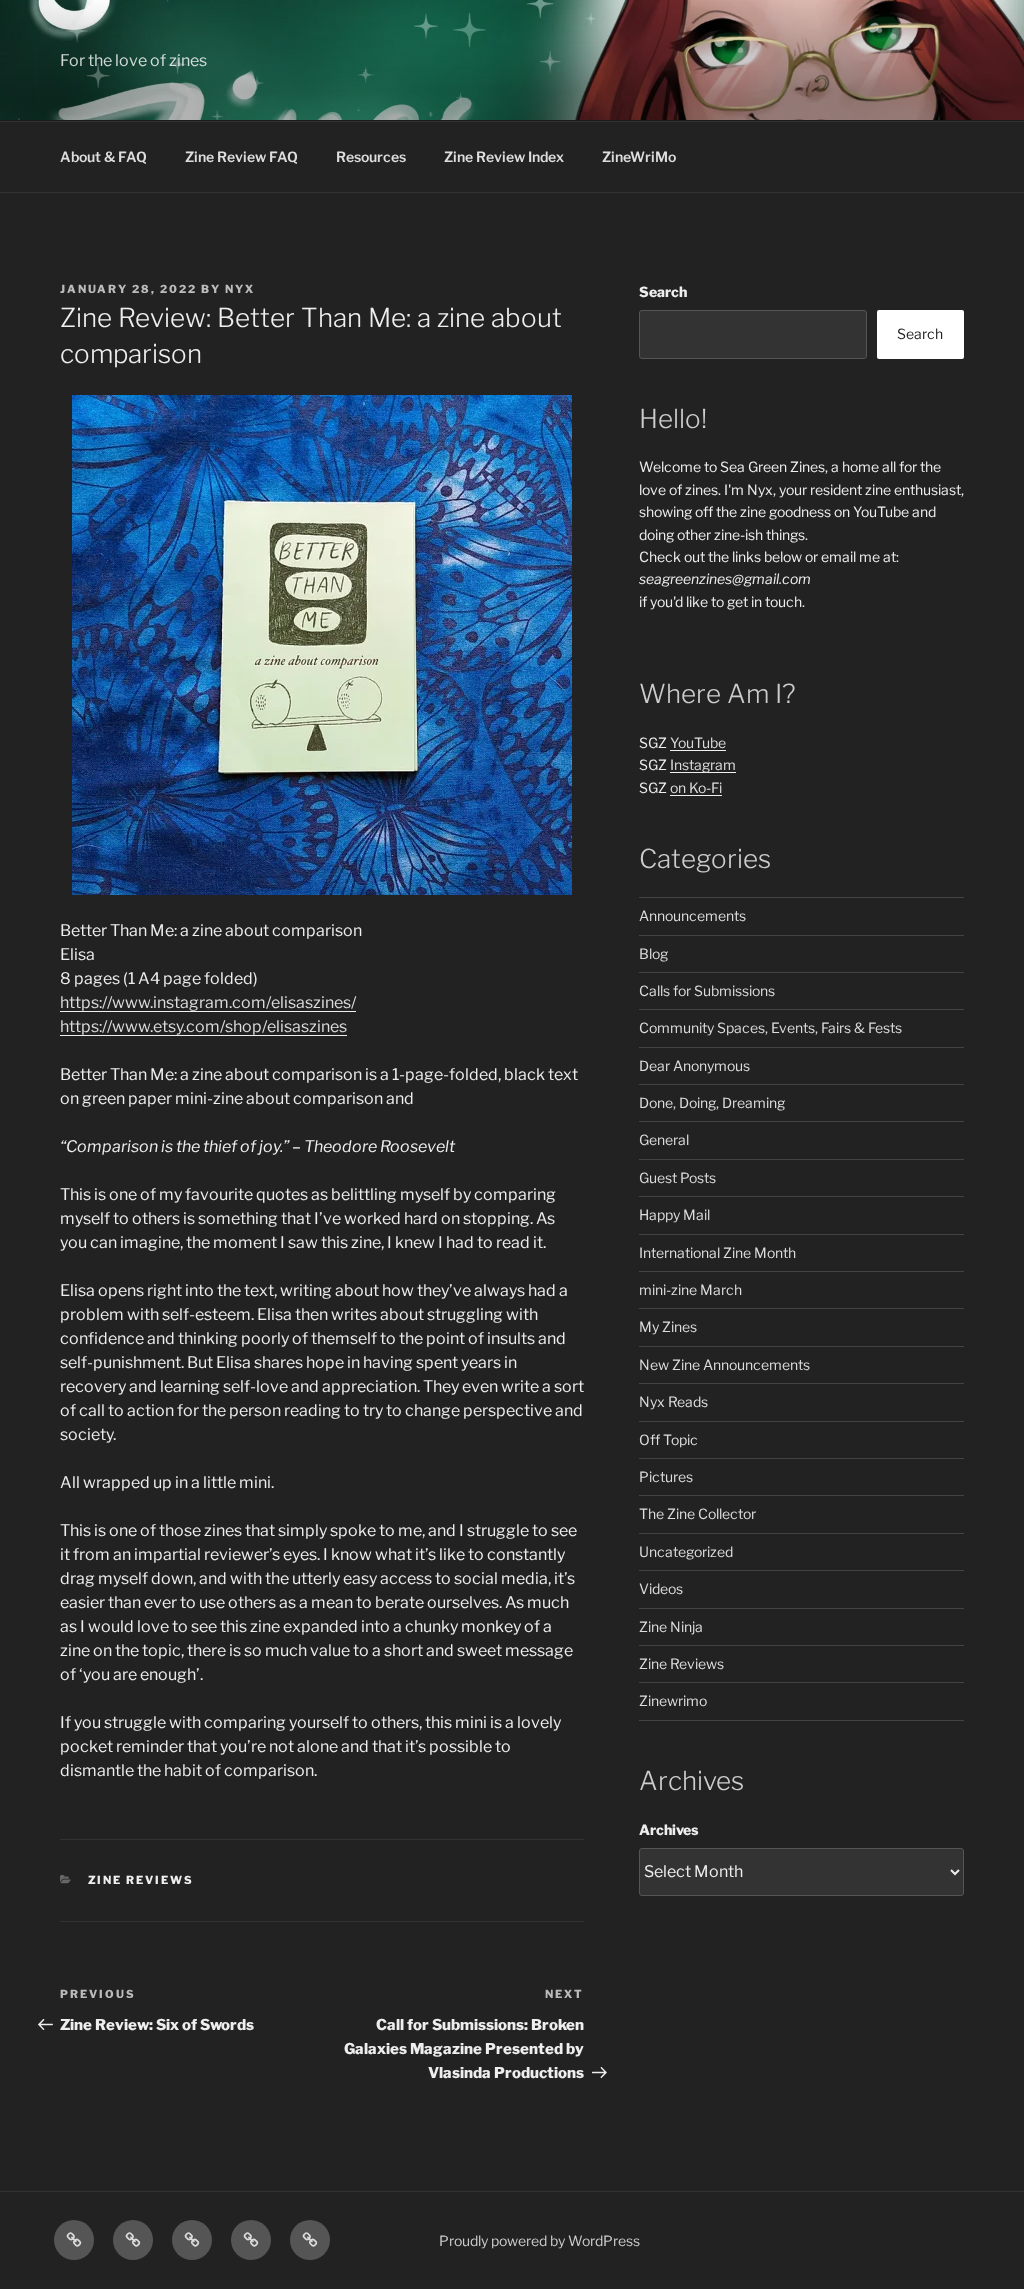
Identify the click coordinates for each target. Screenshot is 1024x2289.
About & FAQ (103, 156)
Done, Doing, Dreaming (712, 1102)
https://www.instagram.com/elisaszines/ (208, 1002)
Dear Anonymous (694, 1065)
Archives (668, 1829)
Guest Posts (677, 1177)
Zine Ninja (671, 1626)
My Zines (668, 1326)
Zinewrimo (673, 1700)
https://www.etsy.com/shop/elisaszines (203, 1026)
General (664, 1139)
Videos (661, 1588)
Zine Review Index (504, 156)
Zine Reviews (141, 1880)
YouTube (698, 742)
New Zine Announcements (724, 1364)
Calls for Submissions (707, 990)
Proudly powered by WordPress (539, 2240)
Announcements (692, 915)
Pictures (666, 1476)
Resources (371, 156)
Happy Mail (674, 1214)
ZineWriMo (639, 156)
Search (663, 291)
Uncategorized (686, 1551)
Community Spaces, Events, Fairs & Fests (770, 1027)
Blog (653, 953)
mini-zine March (690, 1289)
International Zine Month (717, 1252)
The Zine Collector (697, 1513)
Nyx (240, 289)
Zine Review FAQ (241, 156)
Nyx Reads (673, 1401)
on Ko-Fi (696, 787)
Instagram (703, 764)
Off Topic (668, 1439)
